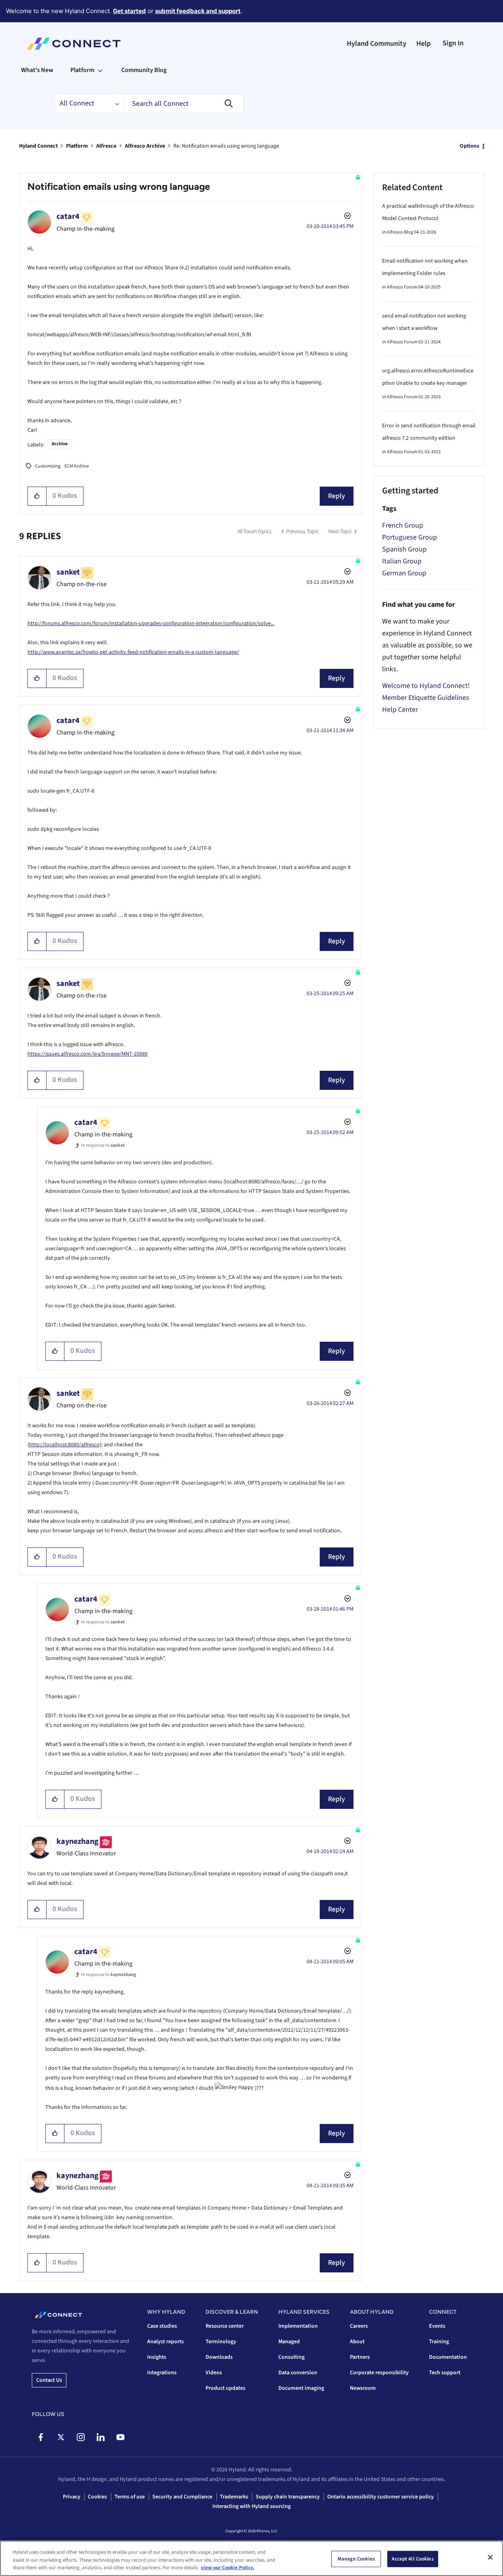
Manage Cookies (356, 2558)
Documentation (448, 2357)
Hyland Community (377, 44)
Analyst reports (165, 2342)
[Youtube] (120, 2437)
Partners (360, 2357)
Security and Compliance (182, 2497)
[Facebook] (41, 2437)
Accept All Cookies (413, 2558)
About (357, 2342)
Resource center (225, 2326)
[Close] (490, 2557)
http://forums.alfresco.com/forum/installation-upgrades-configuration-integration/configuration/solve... (151, 624)
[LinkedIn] (100, 2437)
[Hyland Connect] (74, 44)
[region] (251, 2558)
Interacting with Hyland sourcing (251, 2506)
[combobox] (184, 103)
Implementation (298, 2326)
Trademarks (234, 2497)
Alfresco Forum (402, 287)
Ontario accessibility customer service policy (381, 2497)
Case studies (162, 2326)
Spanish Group (404, 549)
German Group (404, 573)
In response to (103, 1145)
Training (439, 2342)
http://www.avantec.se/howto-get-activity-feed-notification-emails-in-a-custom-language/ (133, 652)
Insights (157, 2357)
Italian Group (402, 561)
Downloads (219, 2357)
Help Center (400, 710)
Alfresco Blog (400, 232)
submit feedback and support (198, 11)
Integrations (162, 2373)
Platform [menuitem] (82, 70)
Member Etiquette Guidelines (426, 698)
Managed (289, 2342)
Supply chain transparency (288, 2497)
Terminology (221, 2342)
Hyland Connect (38, 146)
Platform (77, 146)
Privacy (72, 2497)
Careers (359, 2326)
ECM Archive (77, 466)
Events (437, 2326)
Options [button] (469, 146)
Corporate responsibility (379, 2373)
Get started (129, 11)
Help (423, 44)
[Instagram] (81, 2437)
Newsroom (363, 2388)
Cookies (97, 2497)
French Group (403, 525)
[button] (37, 496)
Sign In (453, 43)
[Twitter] (61, 2437)
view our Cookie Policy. (228, 2568)
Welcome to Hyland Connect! (426, 686)
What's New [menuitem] (37, 70)
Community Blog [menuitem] (144, 70)
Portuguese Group (410, 537)
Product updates (225, 2388)
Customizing (48, 466)
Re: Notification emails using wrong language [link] (226, 146)
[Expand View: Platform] (100, 70)
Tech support (445, 2373)
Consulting (291, 2357)
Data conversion (298, 2373)
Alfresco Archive (145, 146)
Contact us (49, 2380)
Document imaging (301, 2388)
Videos (214, 2373)
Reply (337, 496)
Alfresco (106, 146)
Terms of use (130, 2497)
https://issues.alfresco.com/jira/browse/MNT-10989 (87, 1054)
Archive (60, 444)
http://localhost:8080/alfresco (64, 1445)
